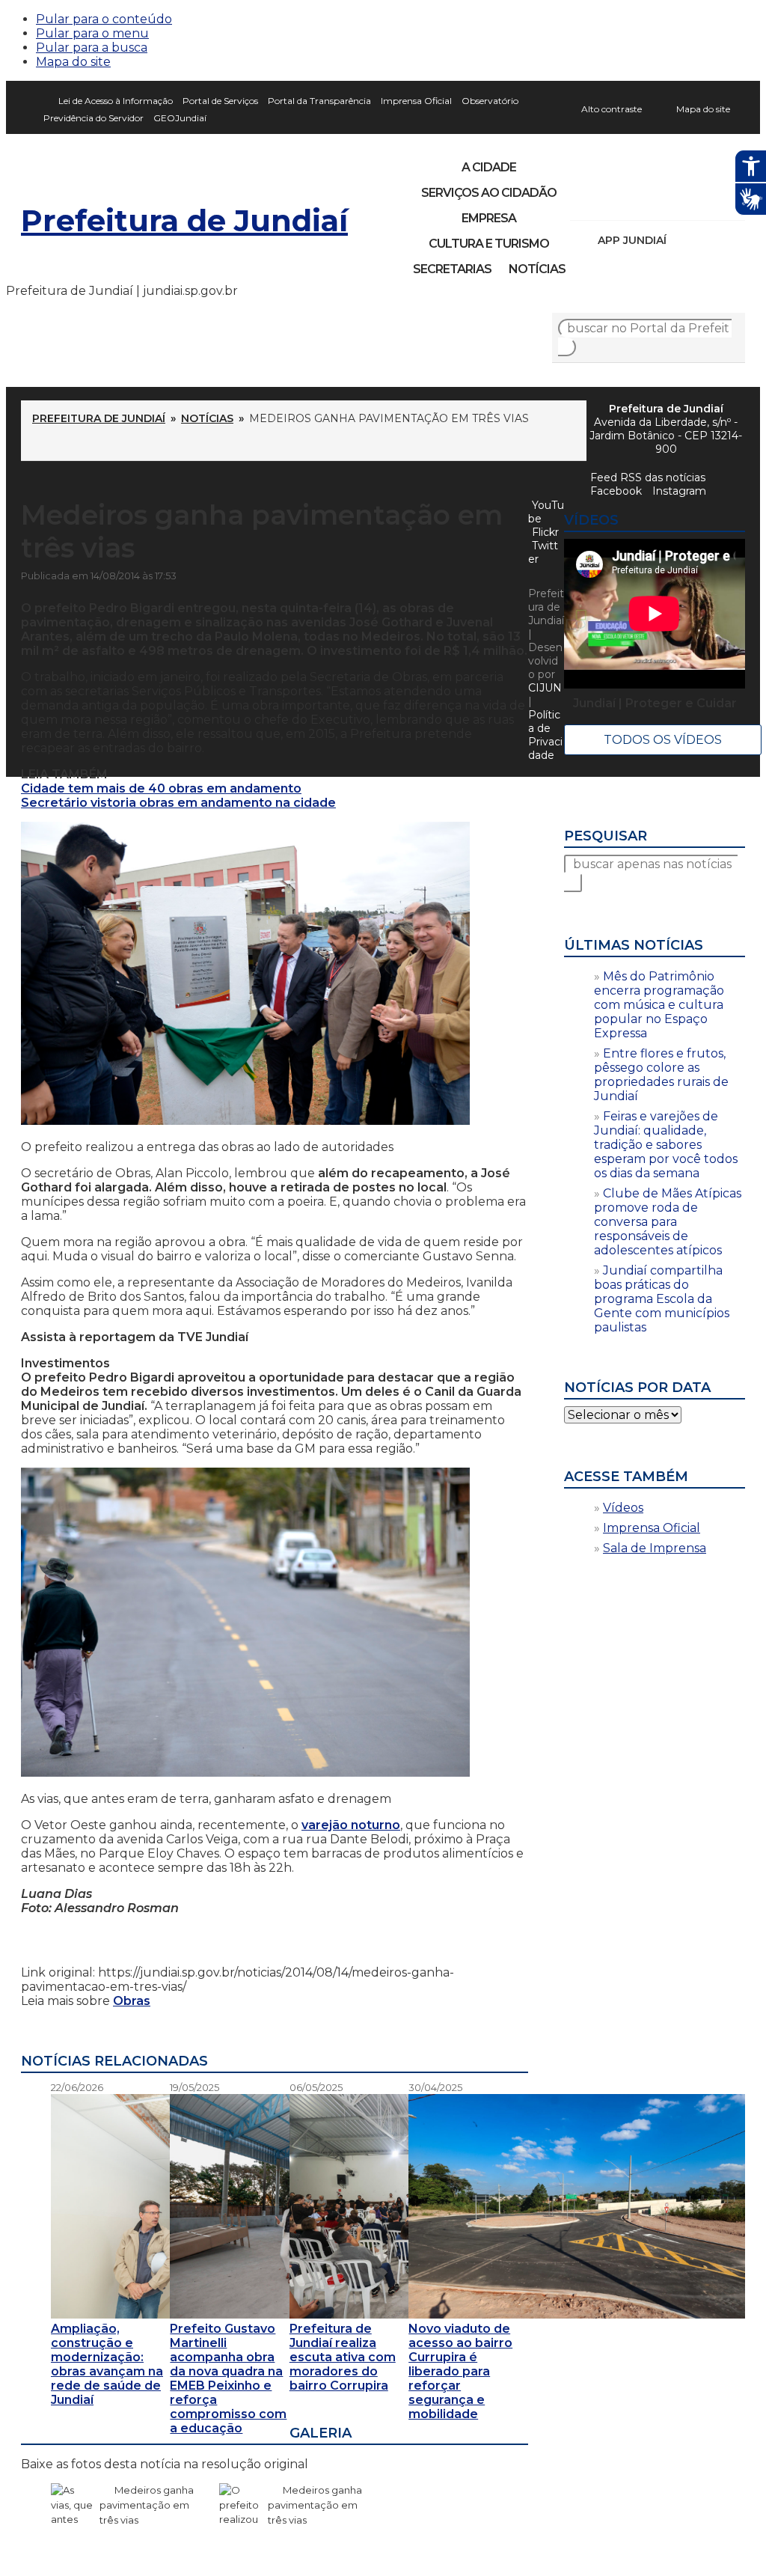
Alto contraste (612, 109)
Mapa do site (73, 62)
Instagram (609, 201)
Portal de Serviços (220, 101)
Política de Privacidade (545, 735)
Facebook (616, 491)
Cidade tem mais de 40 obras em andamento (161, 788)
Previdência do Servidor (94, 118)
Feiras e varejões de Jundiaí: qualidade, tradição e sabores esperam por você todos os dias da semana (666, 1145)
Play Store (708, 240)
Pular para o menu (92, 33)
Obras (132, 2001)
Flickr (711, 201)
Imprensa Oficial (416, 101)
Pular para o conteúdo (104, 19)
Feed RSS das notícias (648, 477)
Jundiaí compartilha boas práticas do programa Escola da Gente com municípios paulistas (662, 1299)
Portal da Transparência (319, 101)
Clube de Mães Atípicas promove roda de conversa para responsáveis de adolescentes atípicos (668, 1222)
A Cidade (489, 167)
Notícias (537, 269)
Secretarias (452, 269)
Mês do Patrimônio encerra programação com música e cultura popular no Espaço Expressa (659, 1005)
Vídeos (623, 1508)
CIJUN (545, 688)
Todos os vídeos (663, 740)
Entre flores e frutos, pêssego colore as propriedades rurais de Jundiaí (661, 1075)
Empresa (489, 218)
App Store (683, 240)
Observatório (490, 101)
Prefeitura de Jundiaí (184, 220)
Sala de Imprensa (655, 1548)
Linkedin (685, 201)
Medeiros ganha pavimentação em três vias (147, 2505)
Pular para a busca (92, 48)
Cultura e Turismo (489, 244)
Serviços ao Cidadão (489, 193)
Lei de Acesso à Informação (116, 101)
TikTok (634, 201)
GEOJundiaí (180, 118)
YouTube (660, 201)
